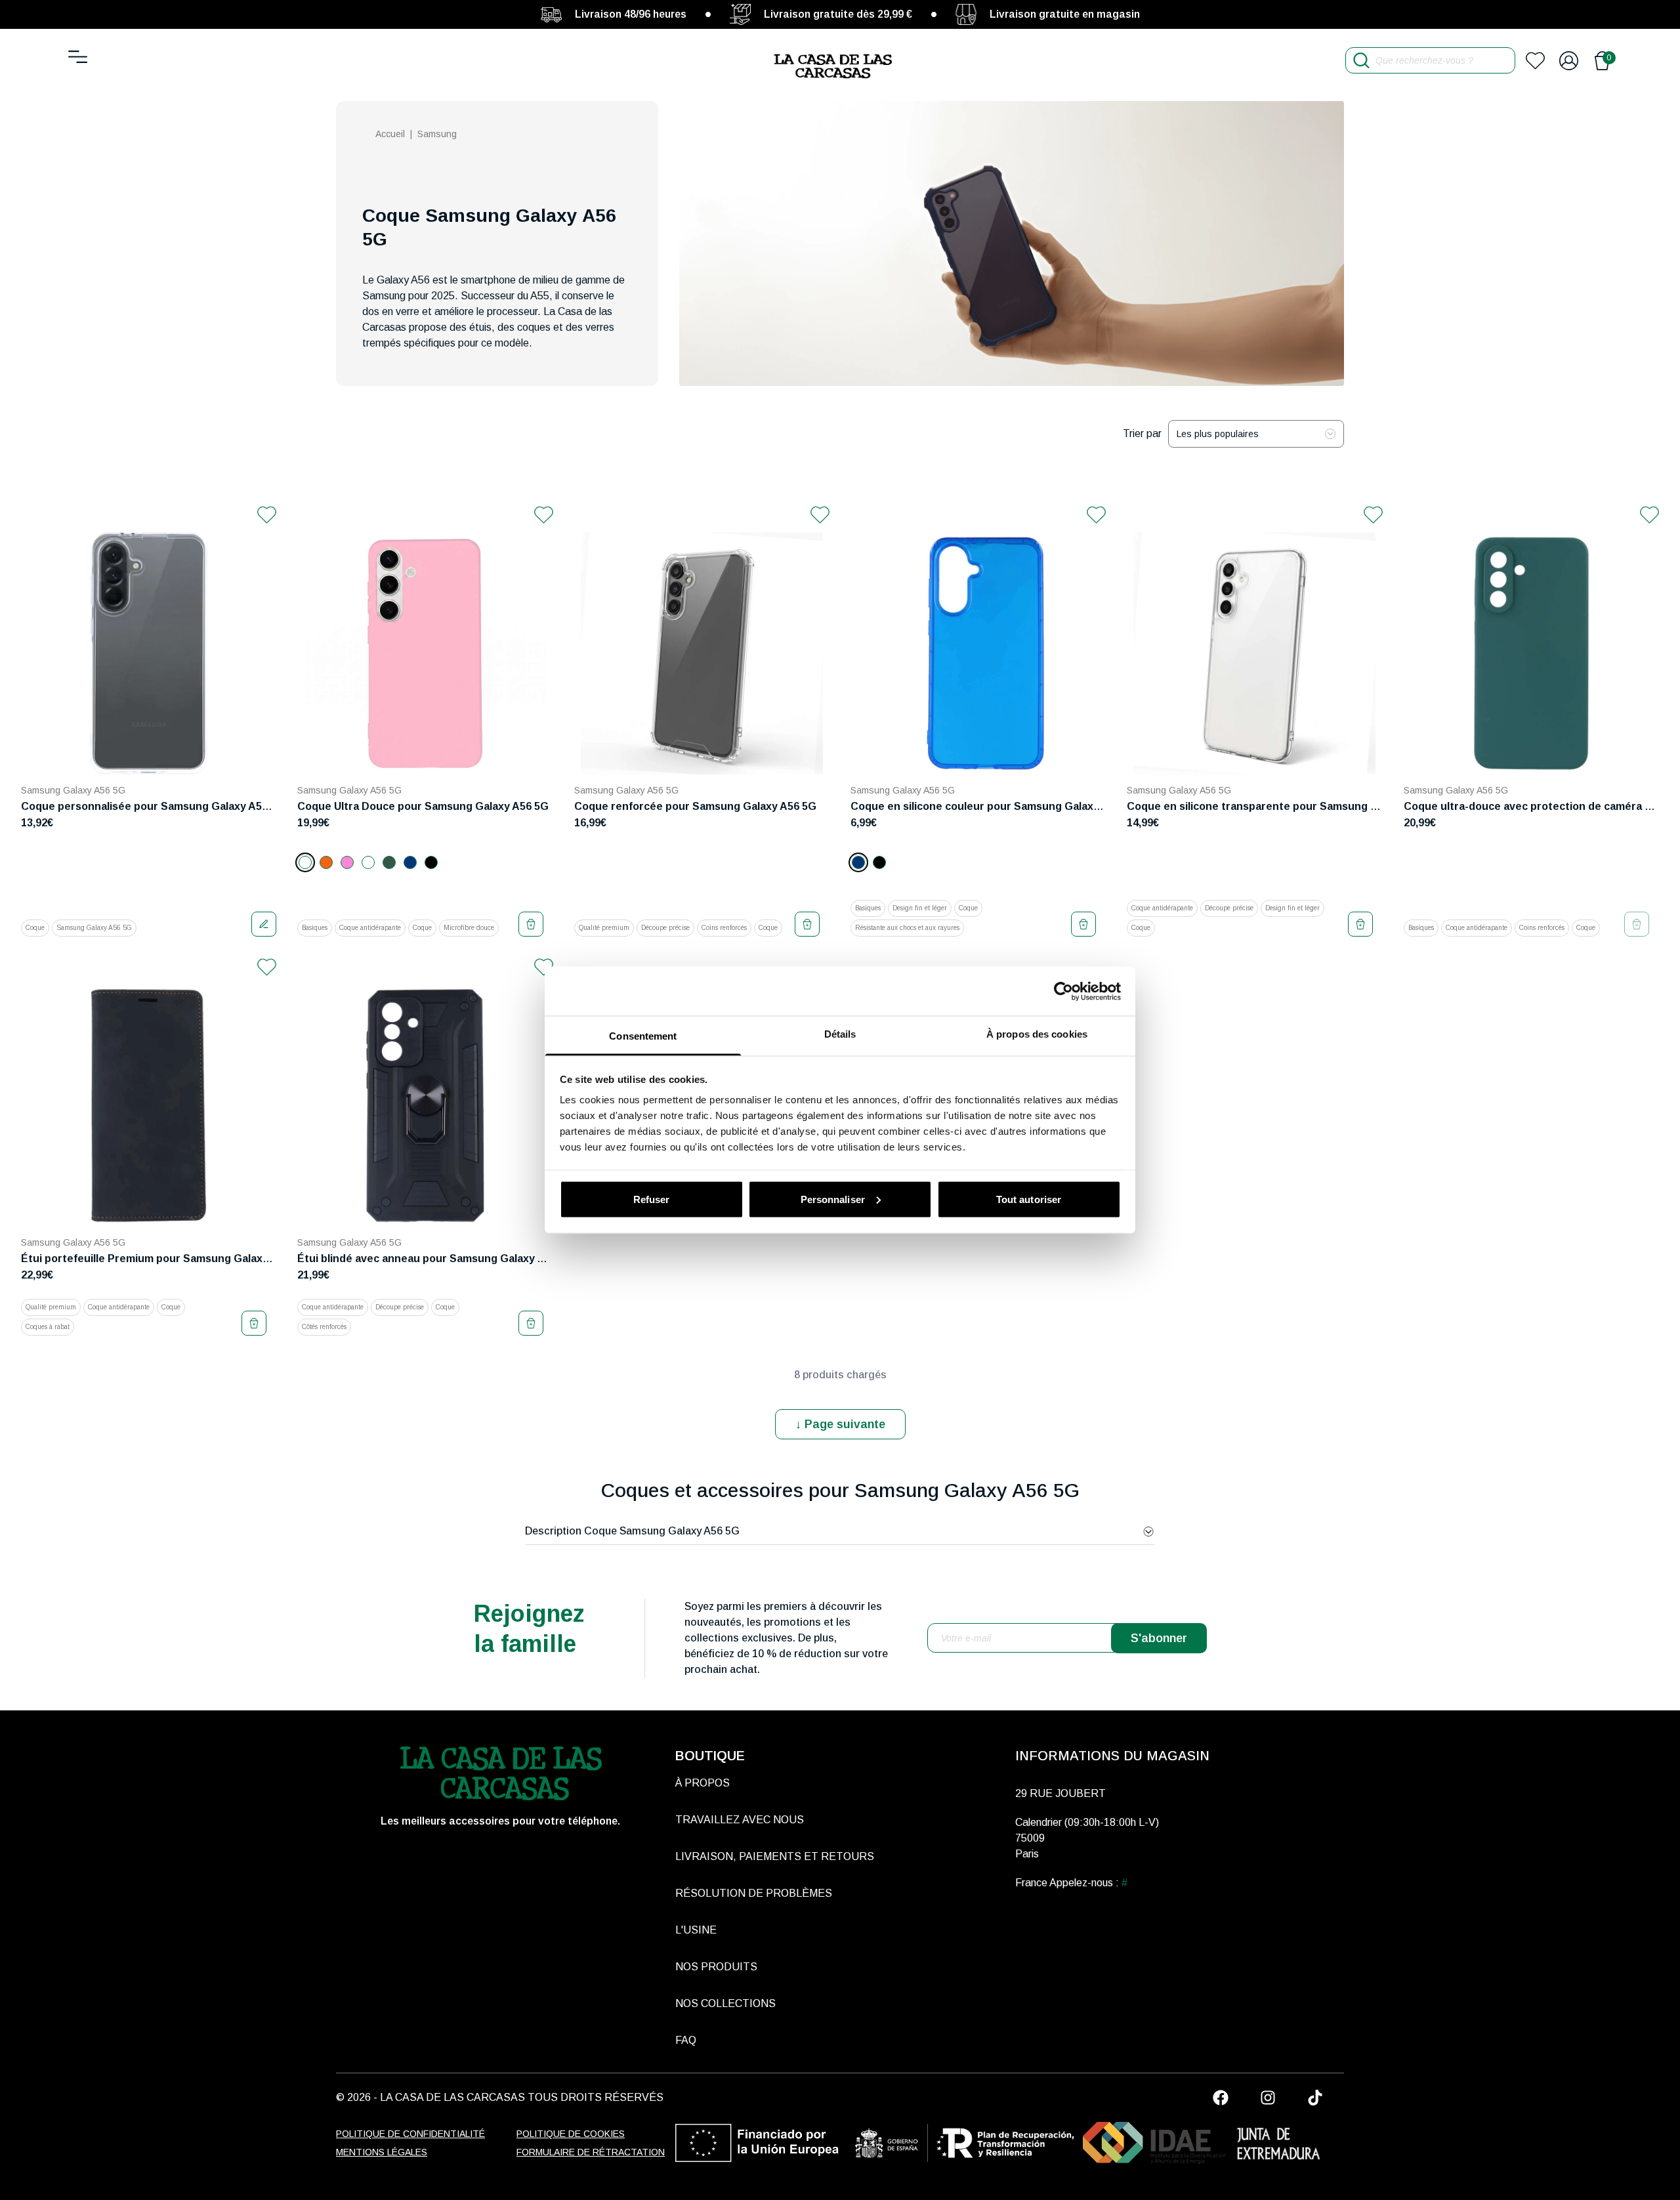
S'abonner (1159, 1638)
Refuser (652, 1199)
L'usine (696, 1930)
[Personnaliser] (264, 924)
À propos (703, 1783)
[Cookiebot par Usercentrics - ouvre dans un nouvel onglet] (1063, 991)
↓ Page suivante (840, 1424)
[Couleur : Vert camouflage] (389, 862)
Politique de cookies (571, 2134)
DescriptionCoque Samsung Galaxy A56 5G (632, 1531)
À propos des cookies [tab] (1037, 1034)
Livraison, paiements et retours (775, 1856)
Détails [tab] (840, 1034)
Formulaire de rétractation (591, 2152)
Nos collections (725, 2003)
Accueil (390, 134)
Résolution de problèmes (754, 1893)
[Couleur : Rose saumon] (305, 862)
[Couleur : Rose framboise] (347, 862)
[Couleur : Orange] (326, 862)
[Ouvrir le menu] (78, 57)
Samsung (437, 134)
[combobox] (1256, 434)
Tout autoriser (1029, 1199)
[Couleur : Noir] (431, 862)
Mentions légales (382, 2152)
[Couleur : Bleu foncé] (410, 862)
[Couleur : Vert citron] (368, 862)
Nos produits (716, 1967)
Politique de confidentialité (410, 2134)
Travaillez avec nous (740, 1820)
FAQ (686, 2040)
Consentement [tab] (643, 1036)
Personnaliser (833, 1199)
